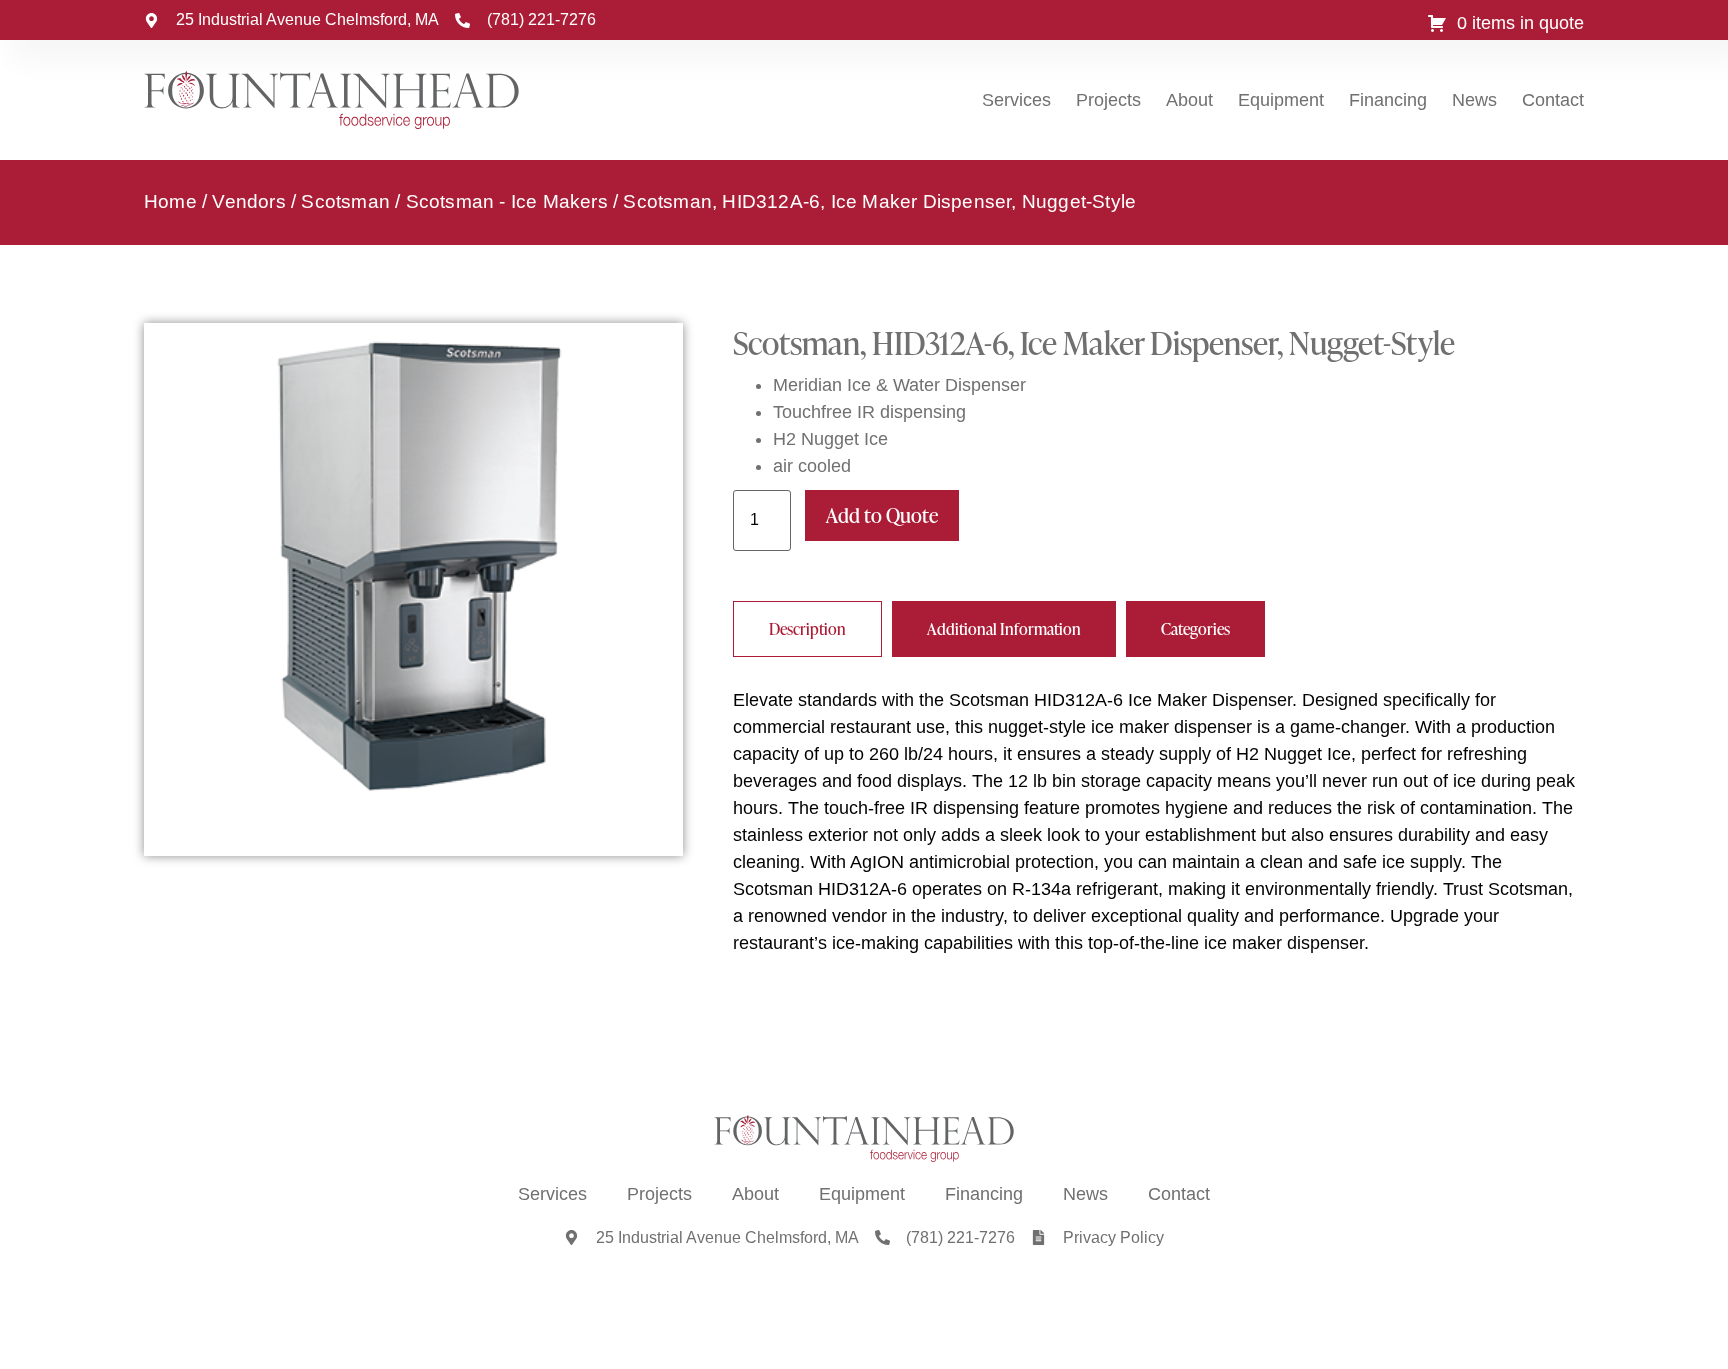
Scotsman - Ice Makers (507, 201)
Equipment (1281, 100)
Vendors (248, 201)
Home (170, 201)
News (1474, 100)
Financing (1388, 100)
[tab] (807, 629)
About (1189, 100)
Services (1016, 100)
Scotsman (345, 201)
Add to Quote (882, 515)
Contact (1553, 100)
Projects (1108, 100)
